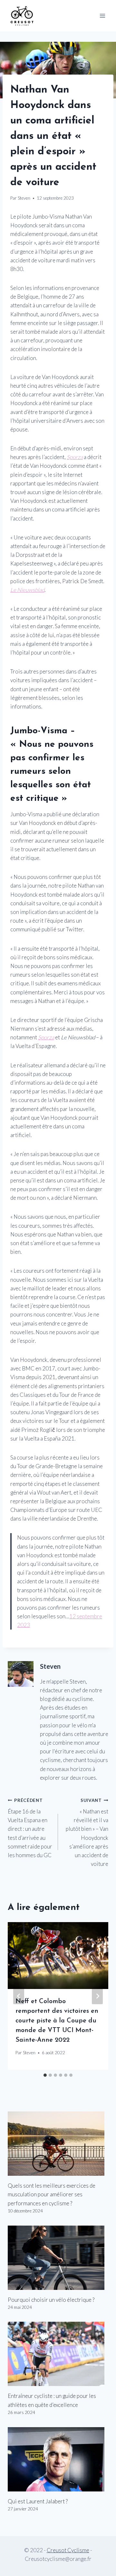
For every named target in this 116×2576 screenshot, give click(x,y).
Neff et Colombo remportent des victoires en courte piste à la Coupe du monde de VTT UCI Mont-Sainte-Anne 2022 (57, 2021)
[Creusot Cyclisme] (22, 16)
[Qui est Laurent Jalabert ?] (58, 2459)
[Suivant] (97, 1996)
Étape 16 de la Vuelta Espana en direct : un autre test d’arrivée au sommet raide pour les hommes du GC (30, 1828)
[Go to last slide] (19, 1996)
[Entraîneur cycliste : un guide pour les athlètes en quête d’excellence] (58, 2354)
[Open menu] (102, 16)
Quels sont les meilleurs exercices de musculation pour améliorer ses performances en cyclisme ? (52, 2194)
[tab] (45, 2075)
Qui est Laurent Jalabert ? (38, 2501)
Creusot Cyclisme (68, 2550)
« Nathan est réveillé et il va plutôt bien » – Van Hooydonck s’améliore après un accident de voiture (87, 1832)
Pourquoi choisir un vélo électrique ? (51, 2300)
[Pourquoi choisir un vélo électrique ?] (58, 2258)
